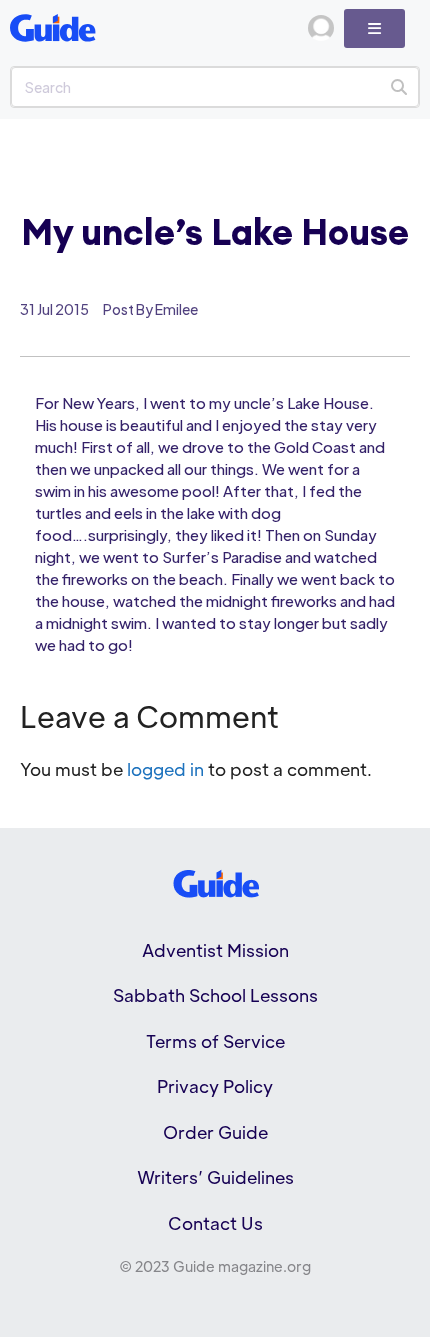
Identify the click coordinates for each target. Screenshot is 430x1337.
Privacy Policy (215, 1086)
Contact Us (215, 1223)
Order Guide (215, 1132)
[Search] (398, 87)
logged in (165, 769)
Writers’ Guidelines (215, 1177)
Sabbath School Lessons (215, 995)
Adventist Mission (215, 950)
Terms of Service (215, 1041)
